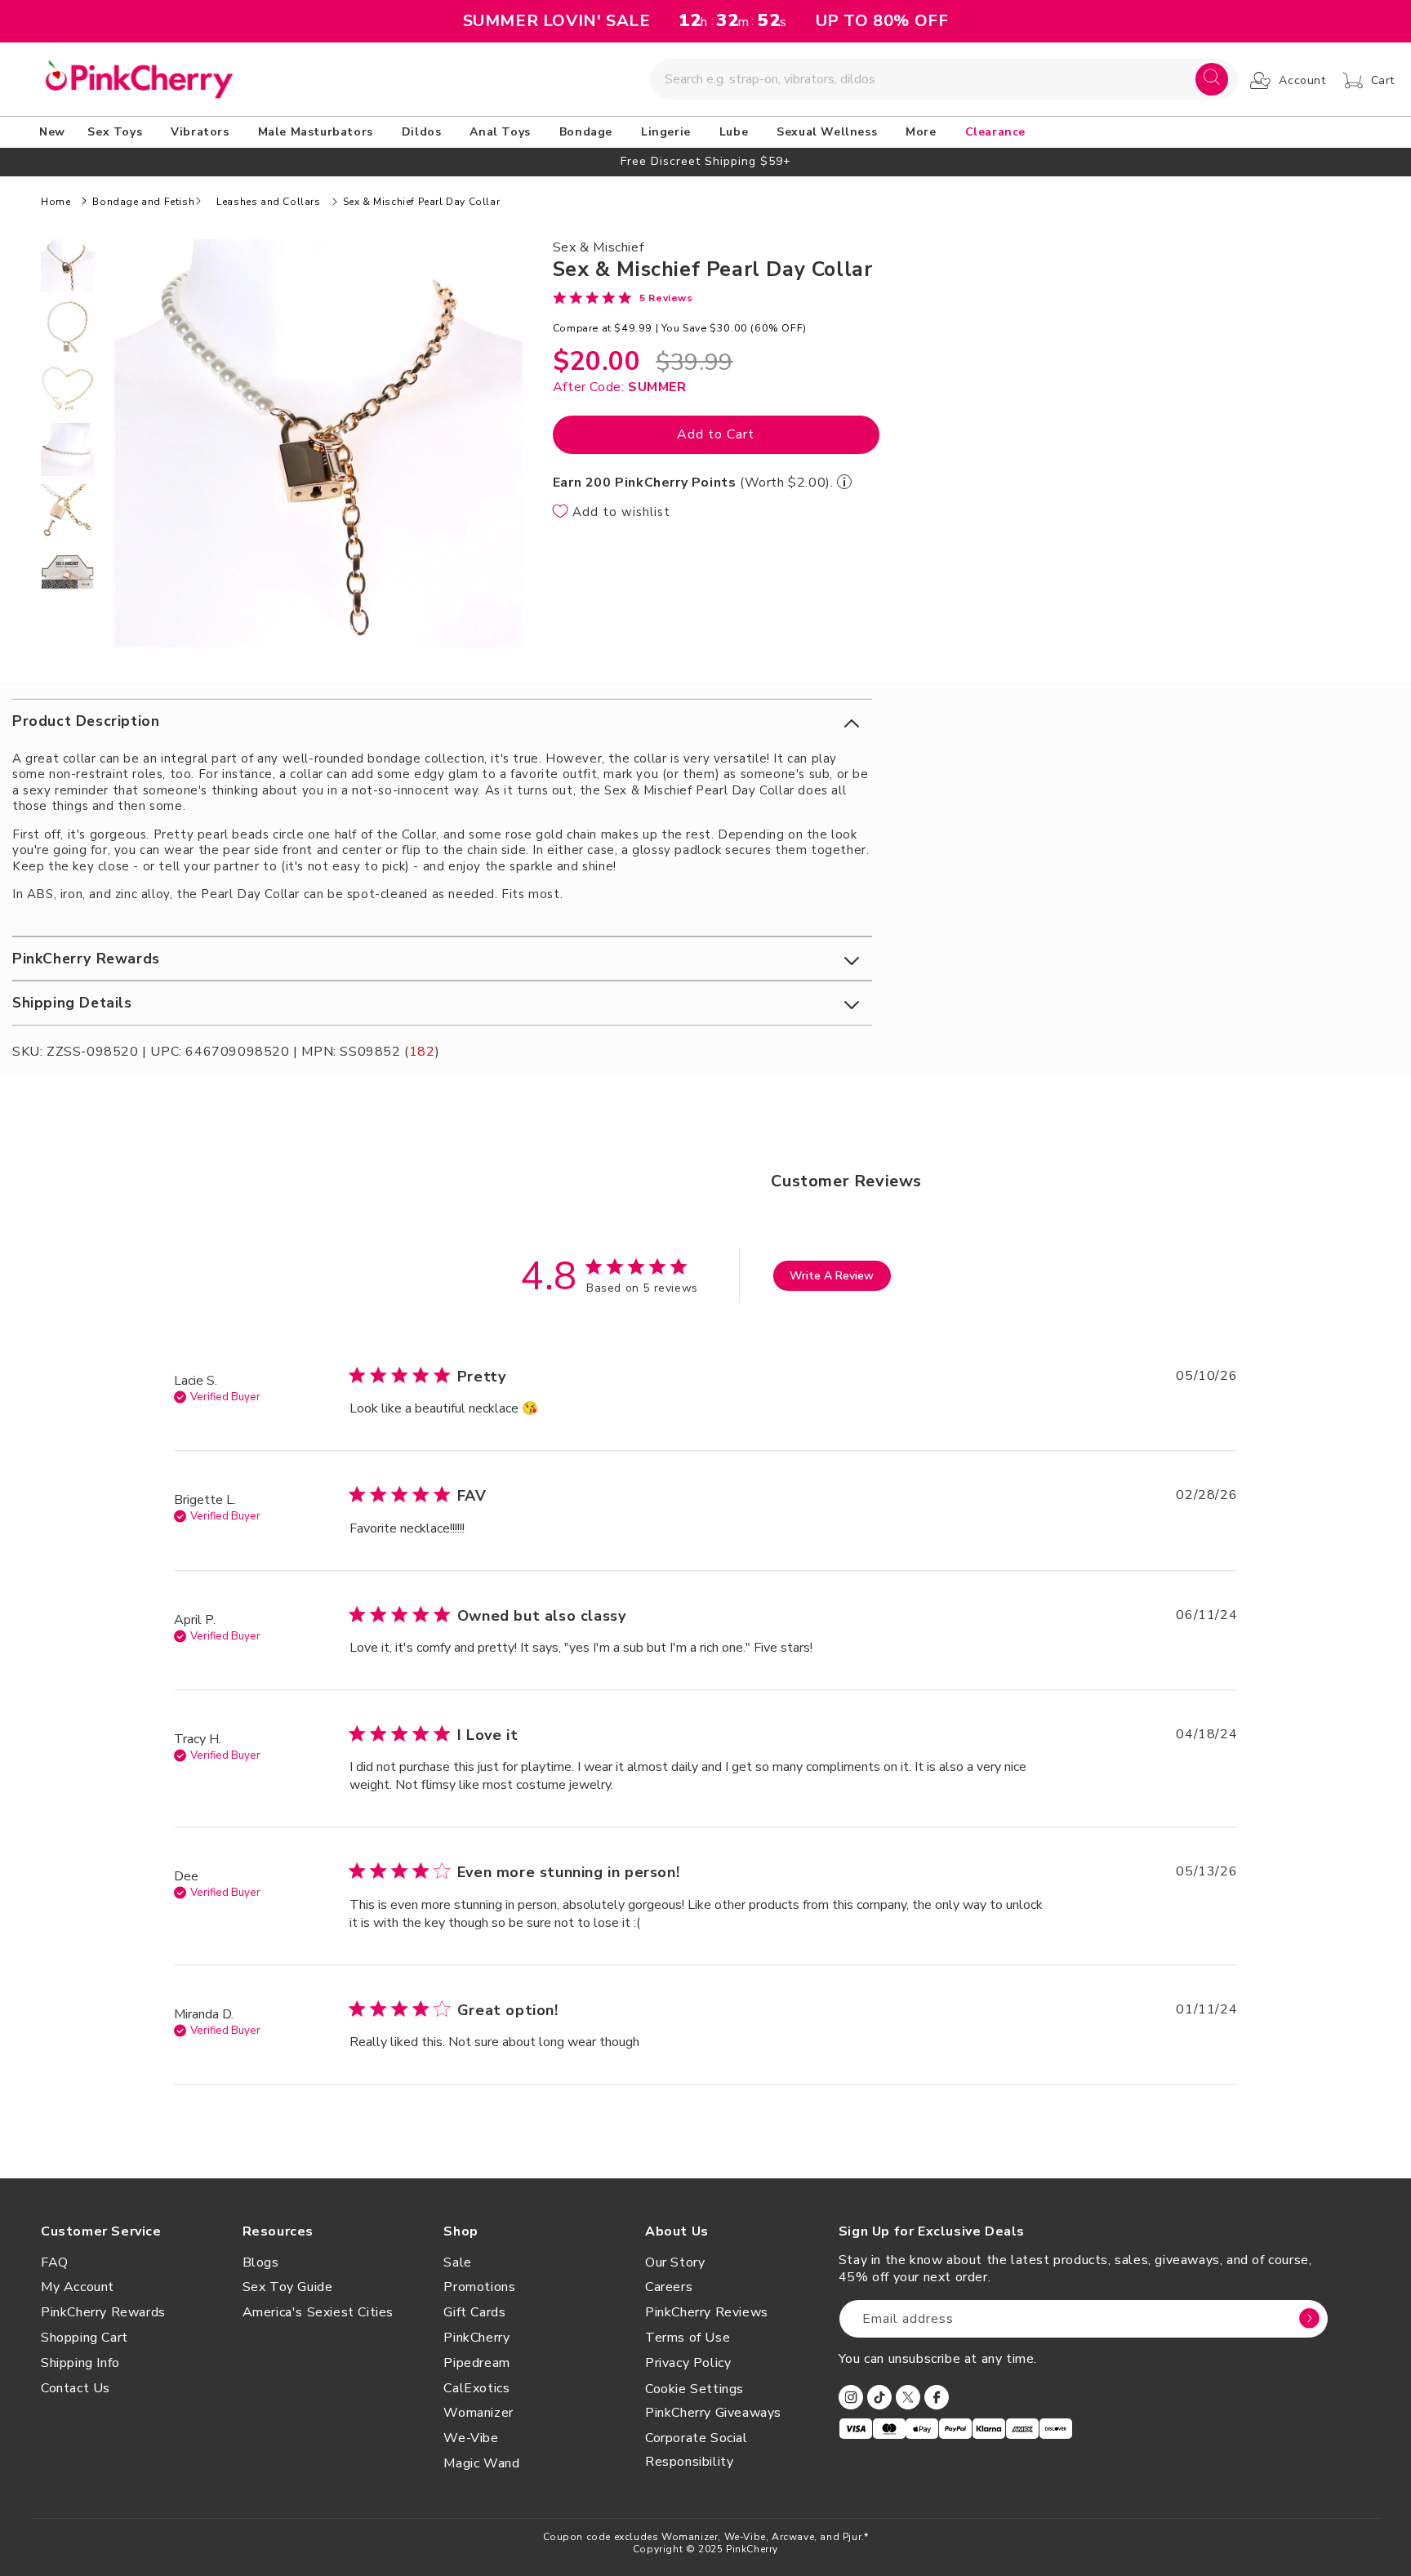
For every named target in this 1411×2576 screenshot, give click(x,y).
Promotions (479, 2287)
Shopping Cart (85, 2338)
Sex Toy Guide (288, 2287)
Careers (669, 2287)
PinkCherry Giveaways (713, 2413)
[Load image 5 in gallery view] (67, 511)
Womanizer (478, 2413)
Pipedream (476, 2363)
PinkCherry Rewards (103, 2312)
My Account (78, 2287)
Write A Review (832, 1276)
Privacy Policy (688, 2363)
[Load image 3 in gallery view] (67, 388)
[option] (705, 161)
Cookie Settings (694, 2389)
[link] (623, 297)
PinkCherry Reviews (707, 2312)
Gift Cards (474, 2312)
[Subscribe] (1310, 2319)
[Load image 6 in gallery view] (67, 572)
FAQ (55, 2262)
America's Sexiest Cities (318, 2312)
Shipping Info (80, 2363)
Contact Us (76, 2388)
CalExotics (476, 2388)
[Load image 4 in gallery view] (67, 449)
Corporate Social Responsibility (697, 2450)
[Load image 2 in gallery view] (67, 327)
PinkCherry (476, 2338)
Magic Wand (481, 2463)
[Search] (1212, 79)
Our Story (675, 2262)
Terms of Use (688, 2338)
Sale (457, 2262)
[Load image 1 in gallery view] (67, 266)
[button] (118, 132)
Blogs (261, 2262)
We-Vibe (471, 2438)
